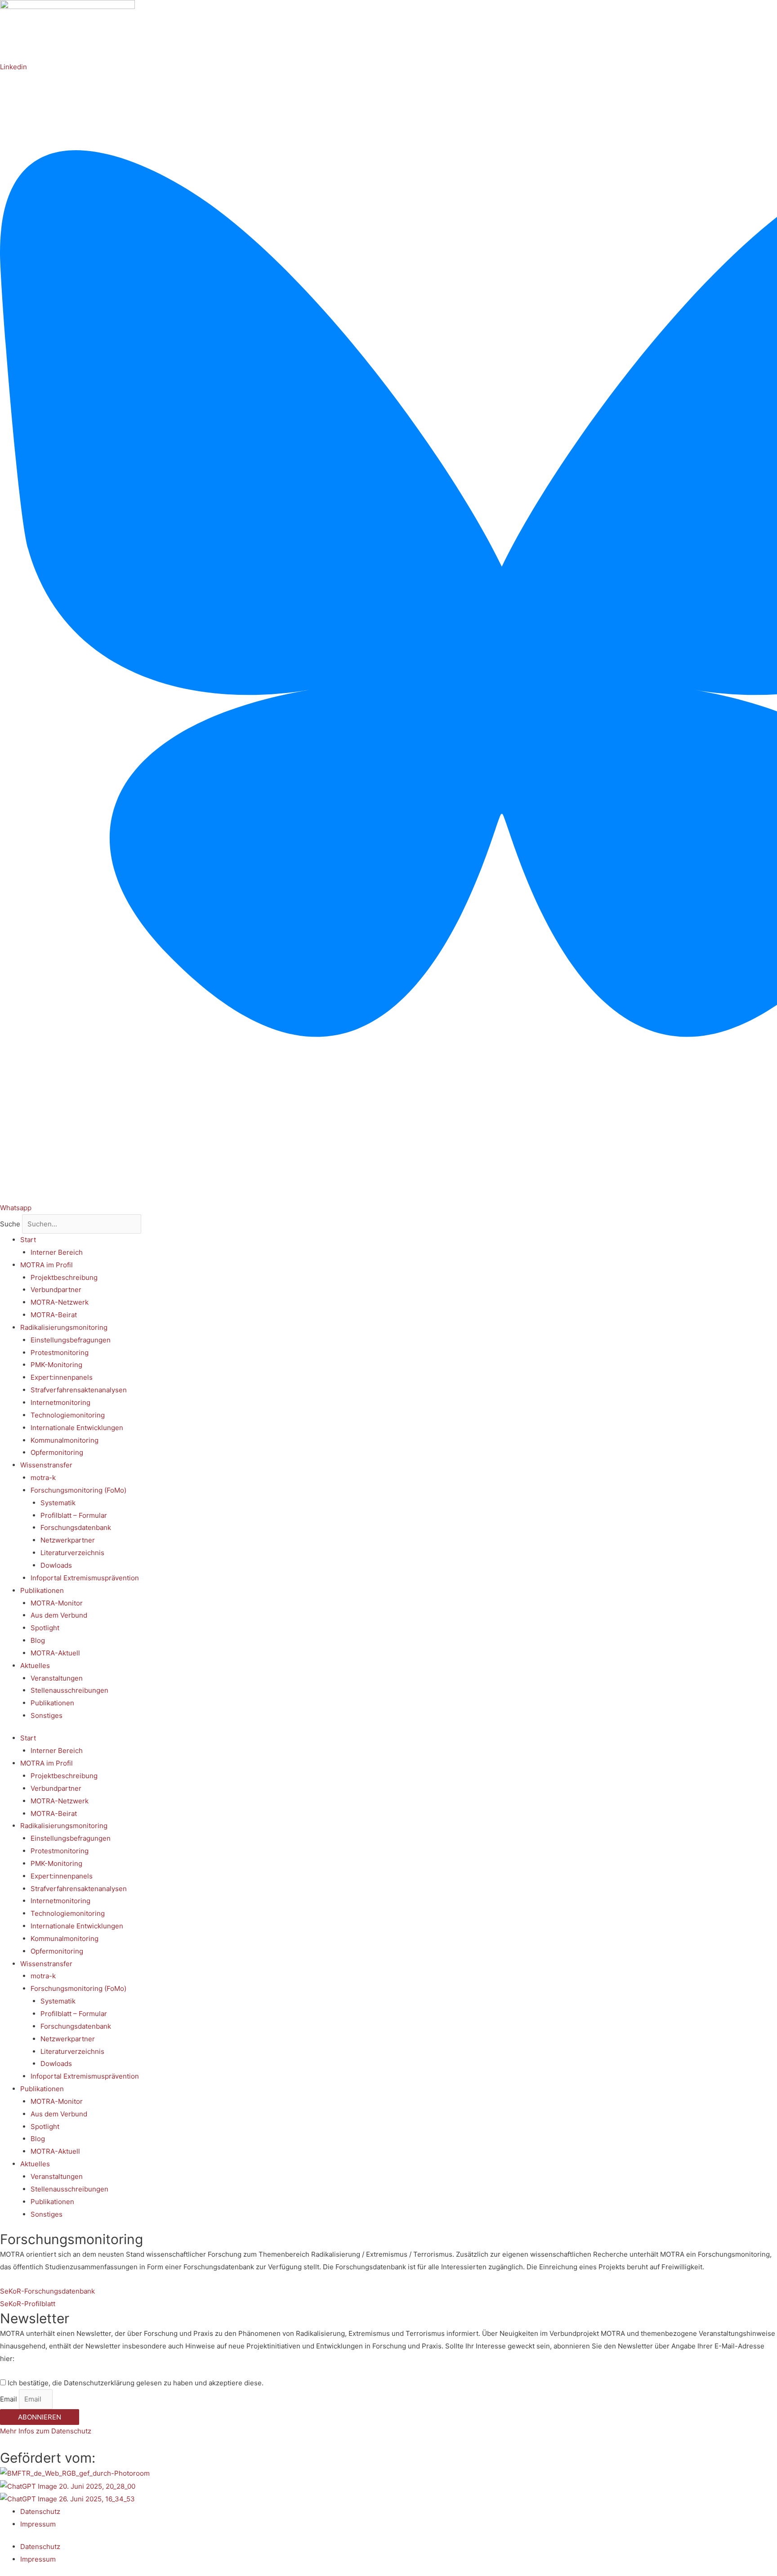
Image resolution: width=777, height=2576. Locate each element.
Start (28, 1240)
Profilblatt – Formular (74, 1515)
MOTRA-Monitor (57, 1603)
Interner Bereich (57, 1252)
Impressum (38, 2524)
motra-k (43, 1478)
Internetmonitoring (60, 1402)
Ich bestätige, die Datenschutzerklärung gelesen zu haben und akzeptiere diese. (136, 2383)
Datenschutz (40, 2511)
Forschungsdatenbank (76, 1527)
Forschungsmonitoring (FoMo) (78, 1490)
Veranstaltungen (57, 1678)
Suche (10, 1224)
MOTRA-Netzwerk (60, 1302)
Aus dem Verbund (59, 1615)
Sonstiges (47, 1715)
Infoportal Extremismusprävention (85, 1578)
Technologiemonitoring (68, 1415)
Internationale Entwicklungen (77, 1428)
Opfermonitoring (57, 1452)
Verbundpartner (56, 1290)
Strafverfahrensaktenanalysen (79, 1390)
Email (9, 2399)
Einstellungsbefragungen (71, 1340)
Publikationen (42, 1590)
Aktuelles (35, 1666)
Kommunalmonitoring (65, 1440)
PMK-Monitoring (56, 1365)
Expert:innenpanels (62, 1377)
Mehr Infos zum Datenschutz (46, 2431)
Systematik (58, 1503)
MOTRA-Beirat (54, 1315)
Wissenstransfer (46, 1465)
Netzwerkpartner (68, 1540)
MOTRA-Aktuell (55, 1653)
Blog (38, 1640)
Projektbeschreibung (64, 1277)
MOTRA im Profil (47, 1265)
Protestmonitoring (60, 1353)
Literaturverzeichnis (72, 1553)
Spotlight (45, 1628)
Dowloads (56, 1565)
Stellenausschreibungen (69, 1690)
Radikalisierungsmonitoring (64, 1327)
